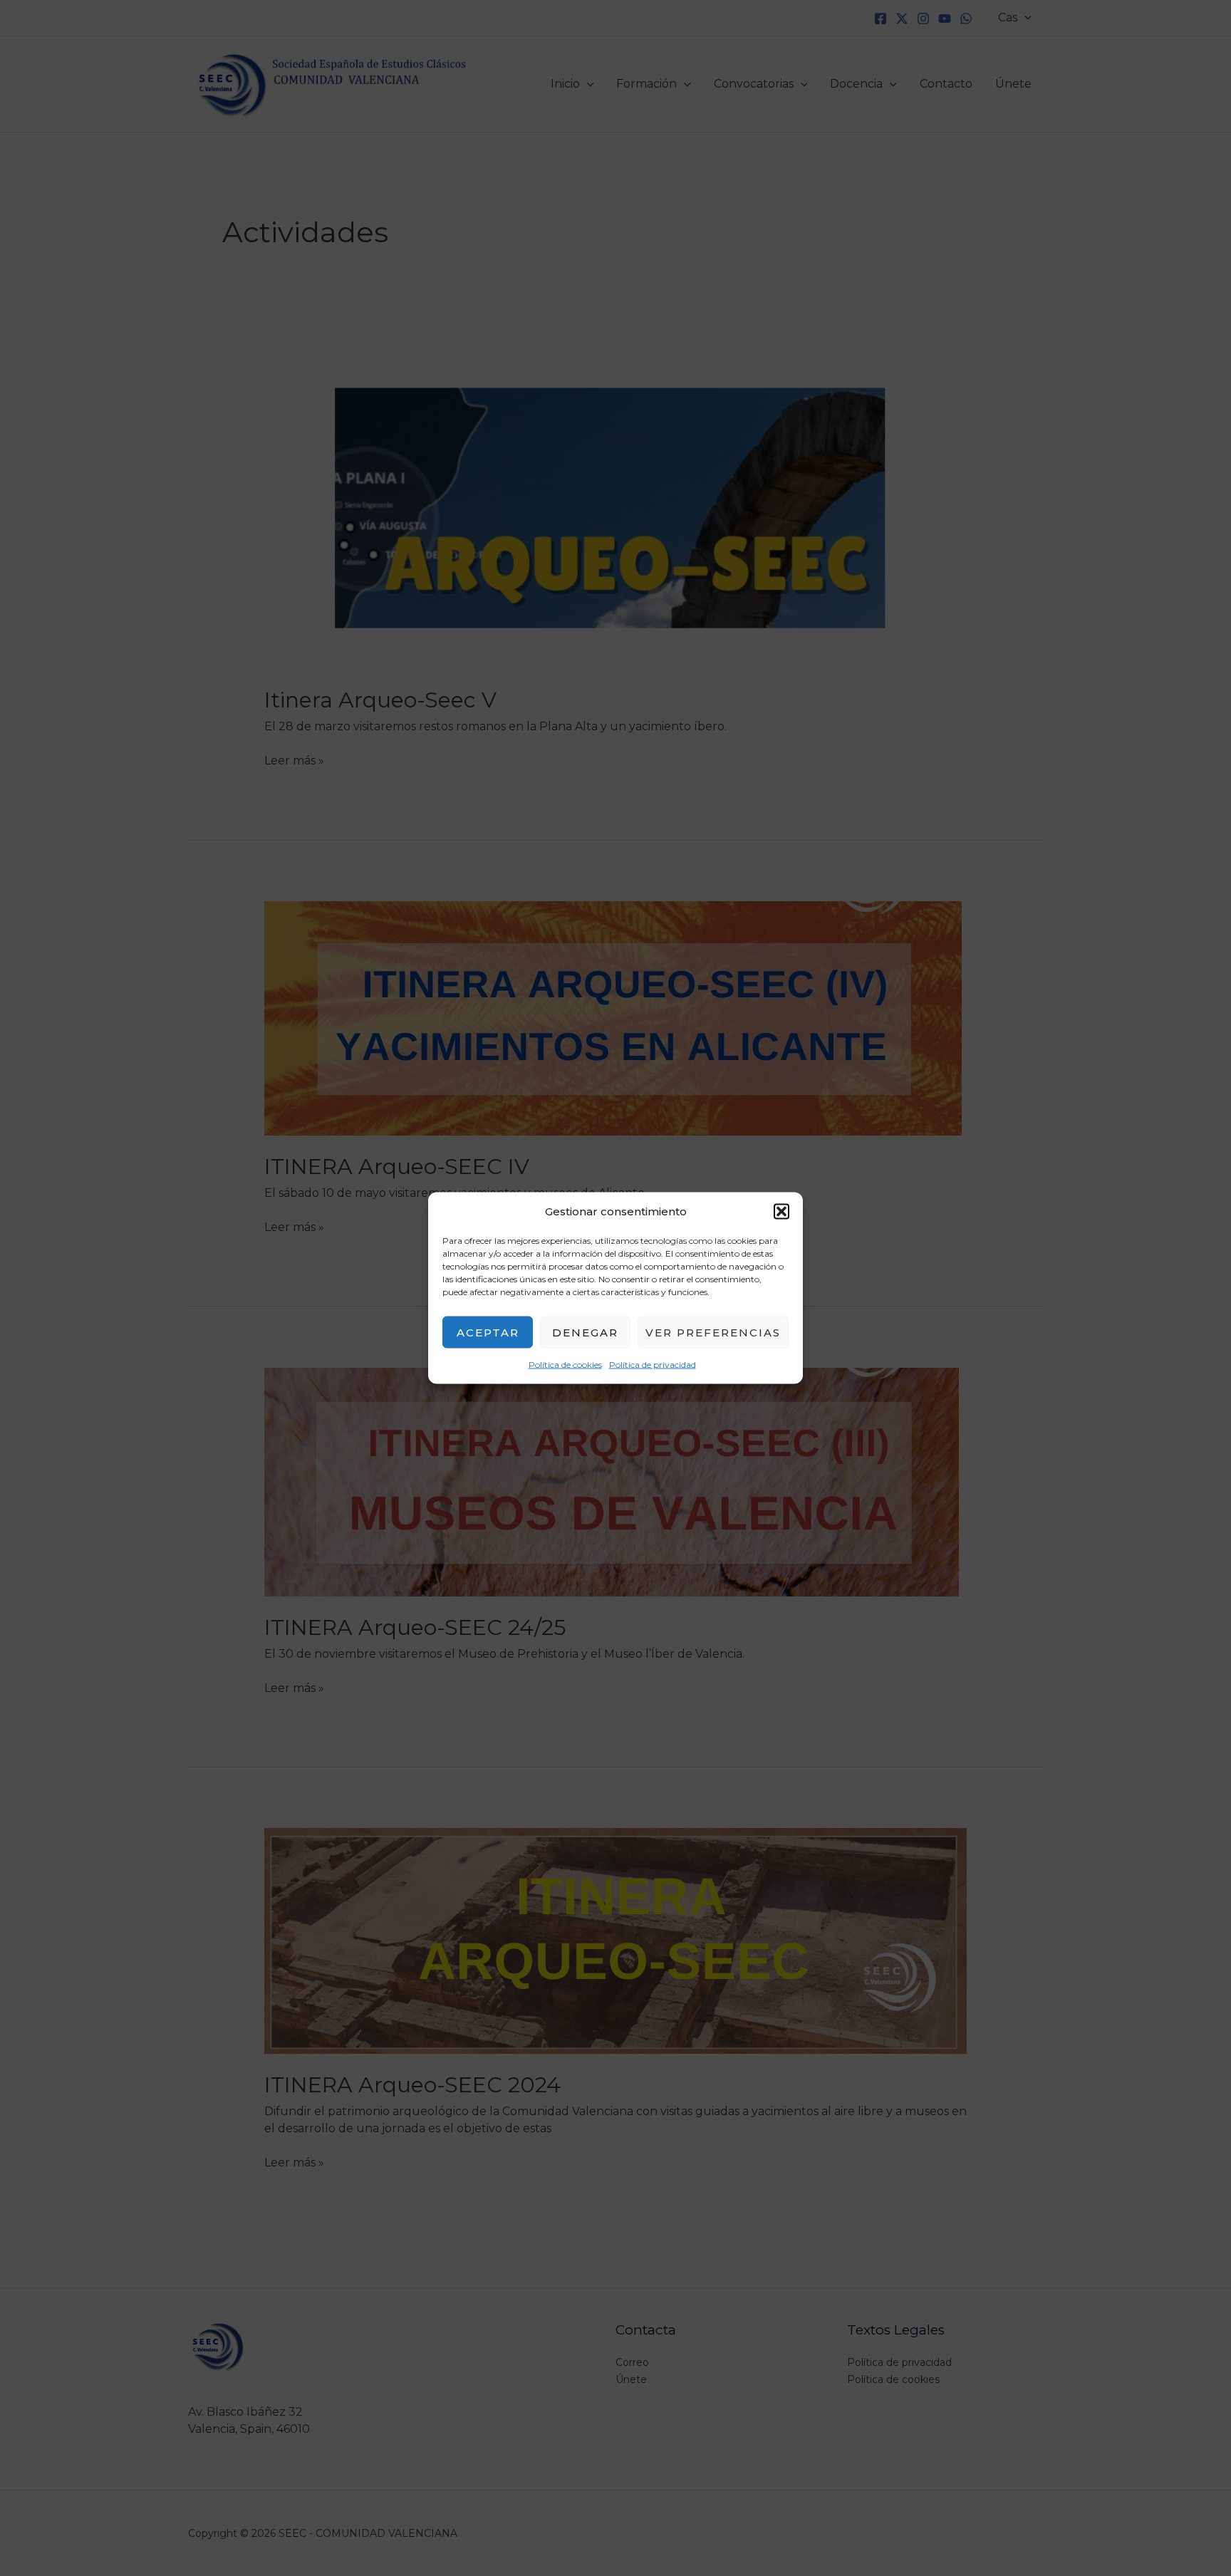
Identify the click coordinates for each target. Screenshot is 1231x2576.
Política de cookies (565, 1365)
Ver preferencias (713, 1332)
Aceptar (488, 1332)
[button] (781, 1212)
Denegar (585, 1332)
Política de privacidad (653, 1365)
